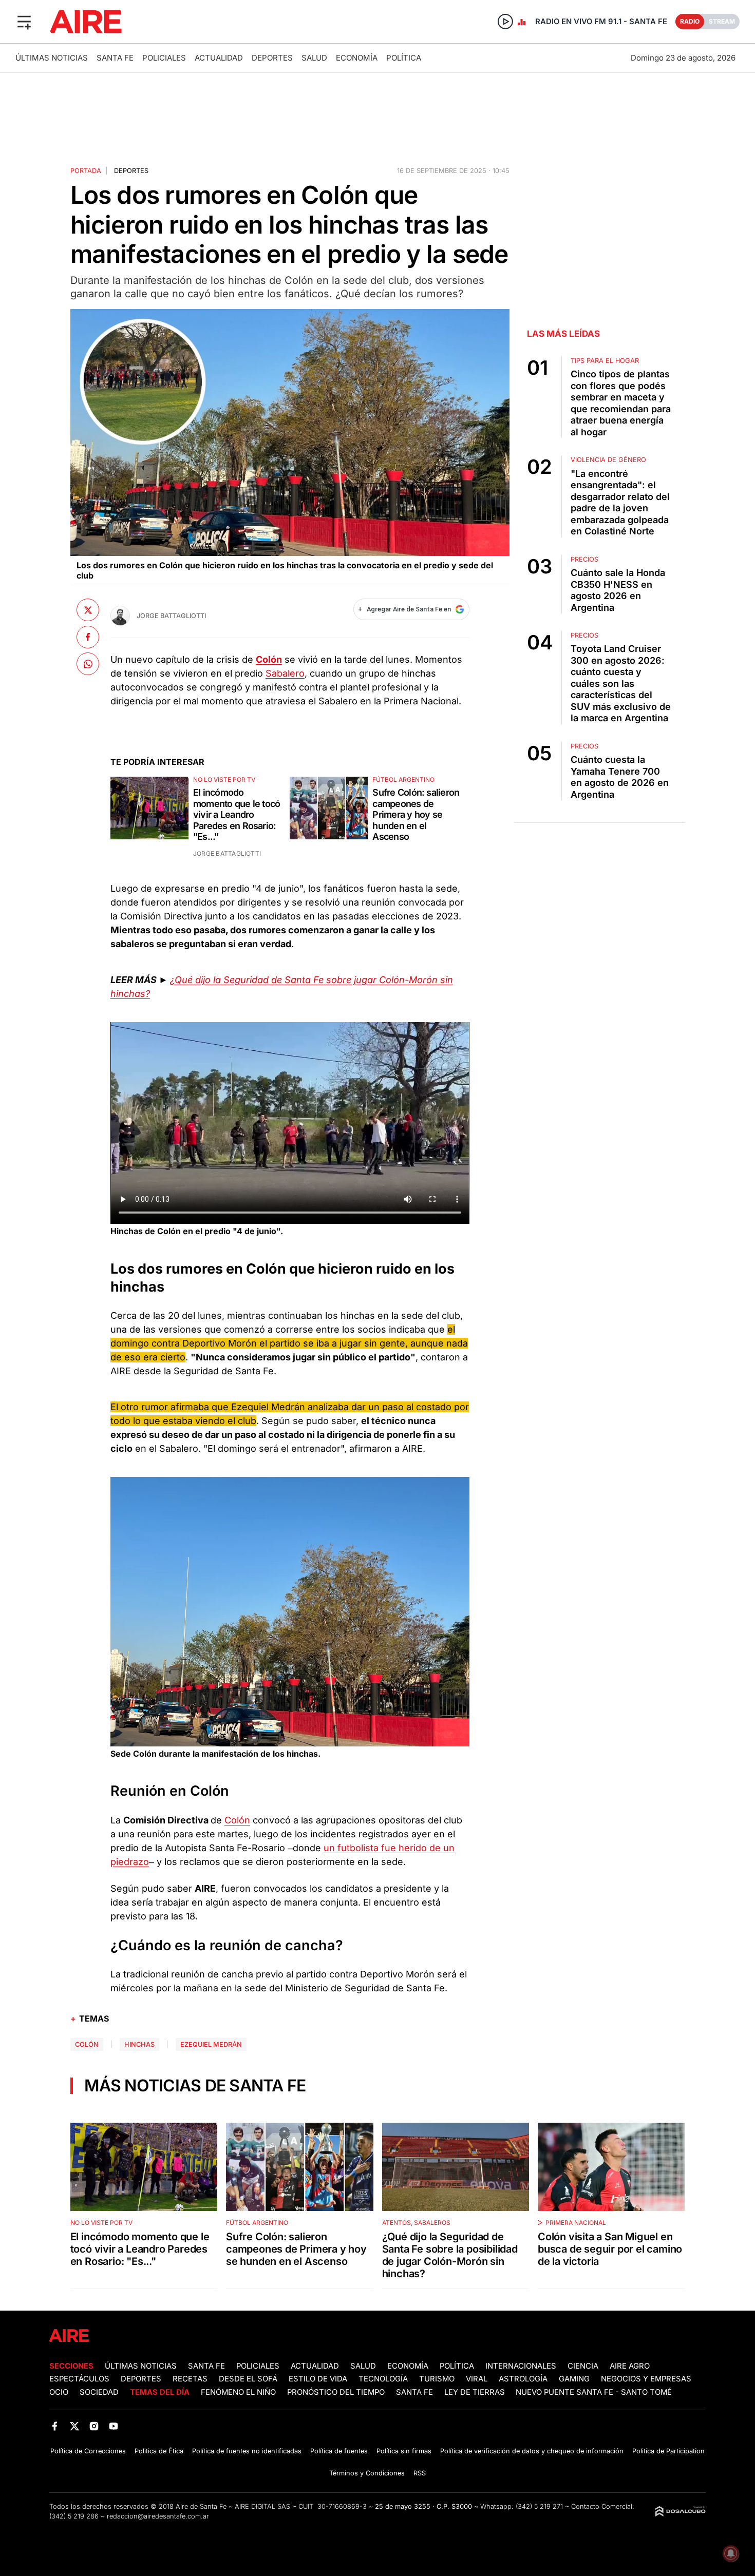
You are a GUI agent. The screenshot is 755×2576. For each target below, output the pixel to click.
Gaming (574, 2379)
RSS (420, 2473)
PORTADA (86, 171)
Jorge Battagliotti (171, 616)
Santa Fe (115, 58)
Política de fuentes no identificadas (247, 2451)
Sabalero (285, 673)
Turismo (437, 2379)
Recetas (190, 2379)
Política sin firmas (404, 2451)
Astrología (523, 2379)
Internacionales (521, 2366)
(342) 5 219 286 (74, 2516)
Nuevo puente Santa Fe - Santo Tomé (594, 2392)
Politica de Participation (668, 2451)
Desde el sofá (248, 2379)
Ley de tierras (476, 2392)
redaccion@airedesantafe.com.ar (158, 2516)
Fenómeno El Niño (238, 2392)
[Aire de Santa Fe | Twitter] (74, 2426)
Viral (477, 2379)
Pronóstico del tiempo (336, 2392)
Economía (357, 58)
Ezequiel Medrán (211, 2044)
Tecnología (383, 2379)
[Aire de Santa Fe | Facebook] (55, 2426)
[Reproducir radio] (505, 22)
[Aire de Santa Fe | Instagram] (94, 2426)
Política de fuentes (339, 2451)
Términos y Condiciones (367, 2473)
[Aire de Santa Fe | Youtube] (114, 2426)
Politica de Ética (159, 2451)
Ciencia (583, 2366)
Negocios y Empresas (646, 2379)
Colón (237, 1820)
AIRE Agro (630, 2366)
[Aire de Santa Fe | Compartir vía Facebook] (88, 637)
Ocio (59, 2392)
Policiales (164, 58)
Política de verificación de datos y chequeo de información (532, 2451)
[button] (24, 22)
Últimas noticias (52, 58)
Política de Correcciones (88, 2451)
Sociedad (99, 2392)
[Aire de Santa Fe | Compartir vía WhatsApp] (88, 664)
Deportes (272, 58)
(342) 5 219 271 (539, 2506)
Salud (314, 58)
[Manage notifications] (731, 2553)
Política (404, 58)
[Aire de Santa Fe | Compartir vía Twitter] (88, 610)
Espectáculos (79, 2379)
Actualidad (219, 58)
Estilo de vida (318, 2379)
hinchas (139, 2044)
